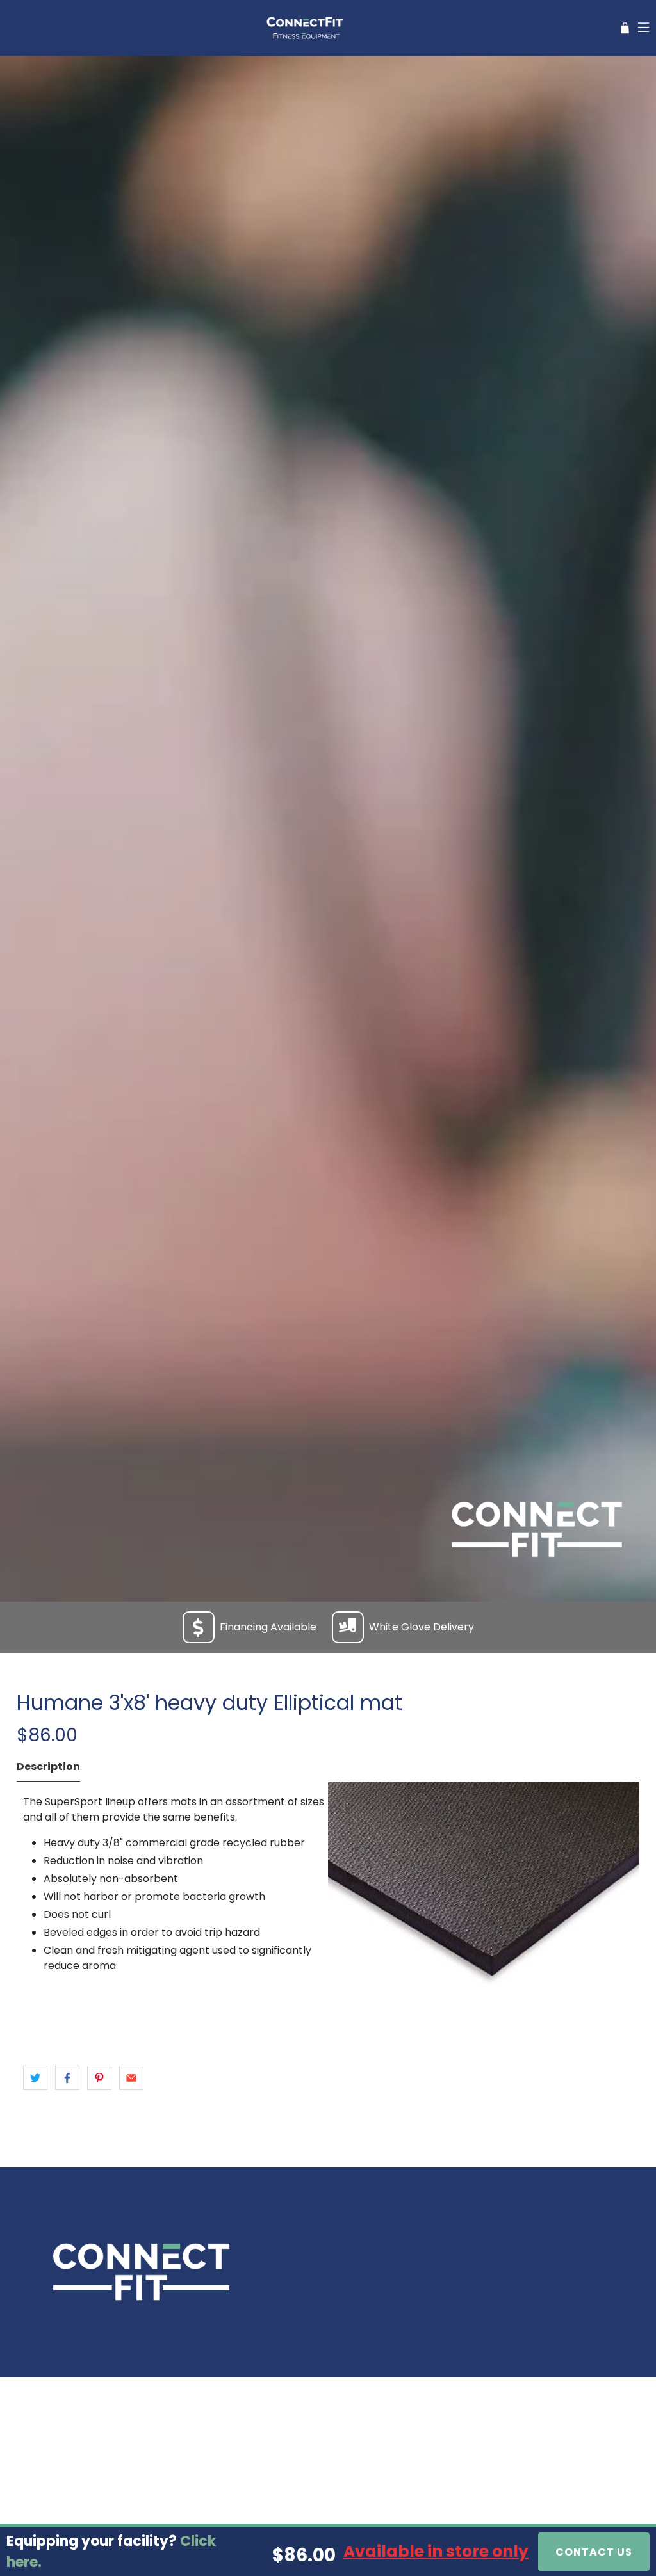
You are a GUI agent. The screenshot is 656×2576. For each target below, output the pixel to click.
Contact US (594, 2552)
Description (48, 1767)
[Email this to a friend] (131, 2078)
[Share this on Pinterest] (99, 2078)
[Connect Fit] (306, 28)
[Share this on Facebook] (67, 2078)
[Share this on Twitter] (35, 2078)
